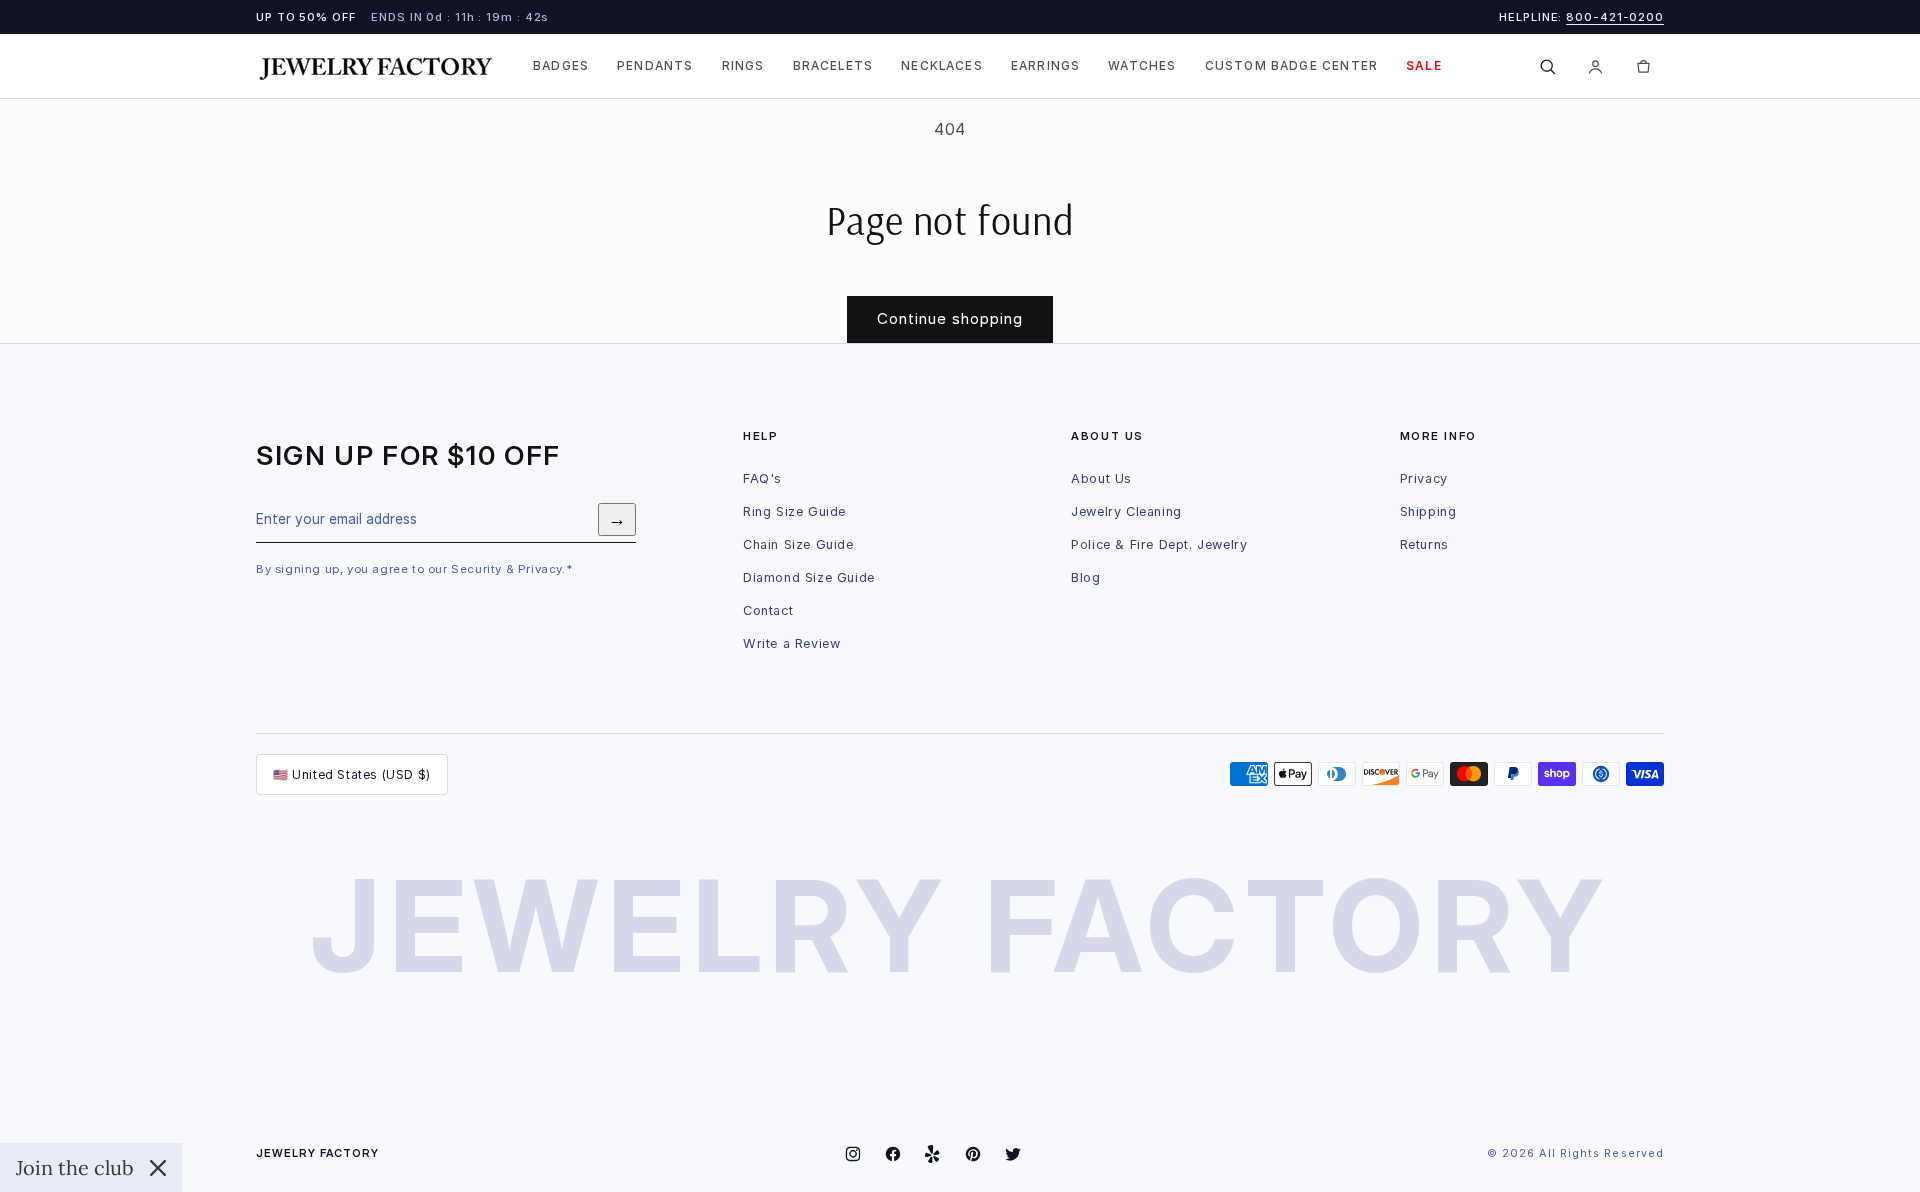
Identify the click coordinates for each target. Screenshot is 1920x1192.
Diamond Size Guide (809, 577)
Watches (1142, 66)
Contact (768, 610)
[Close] (158, 1168)
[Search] (1547, 66)
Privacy (1424, 478)
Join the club (75, 1167)
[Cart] (1643, 66)
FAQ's (762, 478)
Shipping (1428, 511)
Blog (1085, 577)
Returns (1424, 544)
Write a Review (791, 643)
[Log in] (1595, 66)
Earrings (1045, 66)
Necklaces (942, 66)
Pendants (655, 66)
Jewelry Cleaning (1126, 511)
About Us (1101, 478)
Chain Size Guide (798, 544)
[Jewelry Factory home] (376, 66)
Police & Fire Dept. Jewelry (1159, 544)
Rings (743, 66)
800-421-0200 (1615, 17)
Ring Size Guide (794, 511)
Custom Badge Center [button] (1292, 66)
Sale (1424, 66)
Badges (561, 66)
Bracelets (833, 66)
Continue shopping (950, 318)
